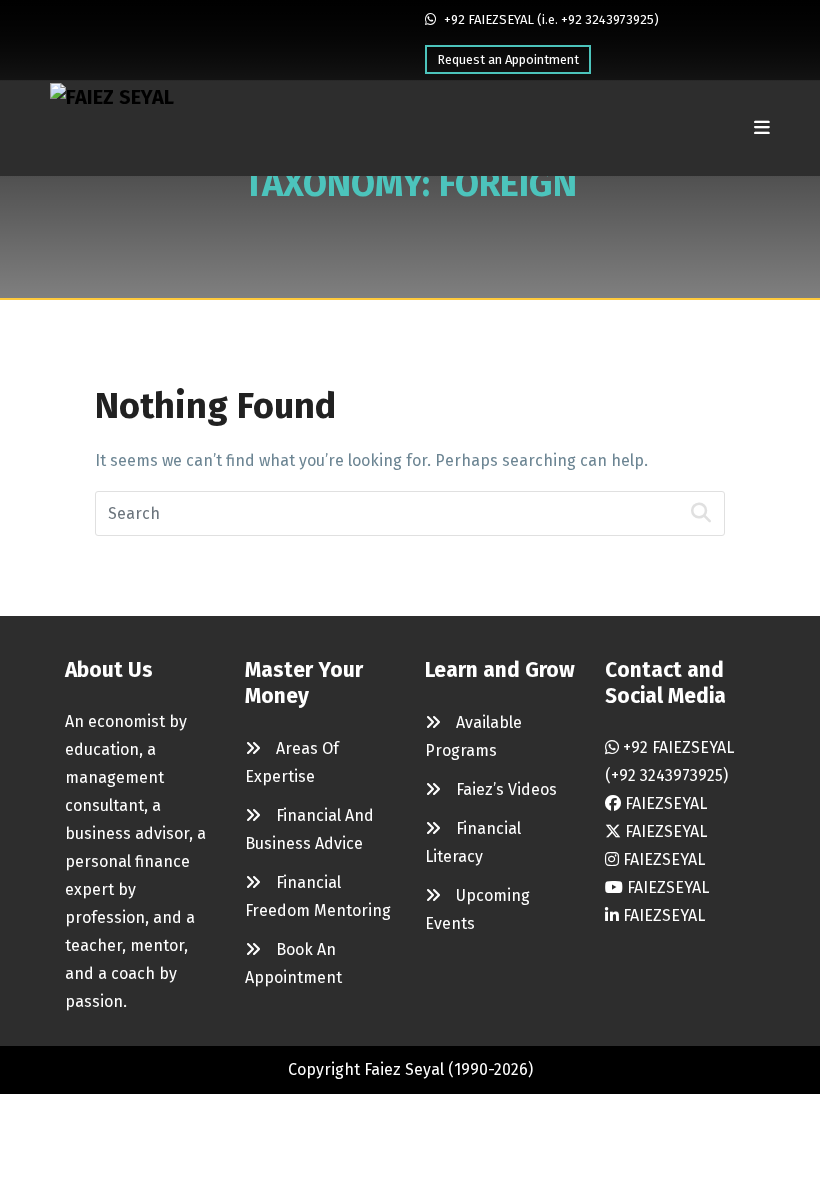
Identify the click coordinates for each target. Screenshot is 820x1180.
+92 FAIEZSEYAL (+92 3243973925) (669, 761)
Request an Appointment (508, 59)
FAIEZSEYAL (664, 803)
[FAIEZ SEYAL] (112, 128)
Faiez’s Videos (506, 789)
